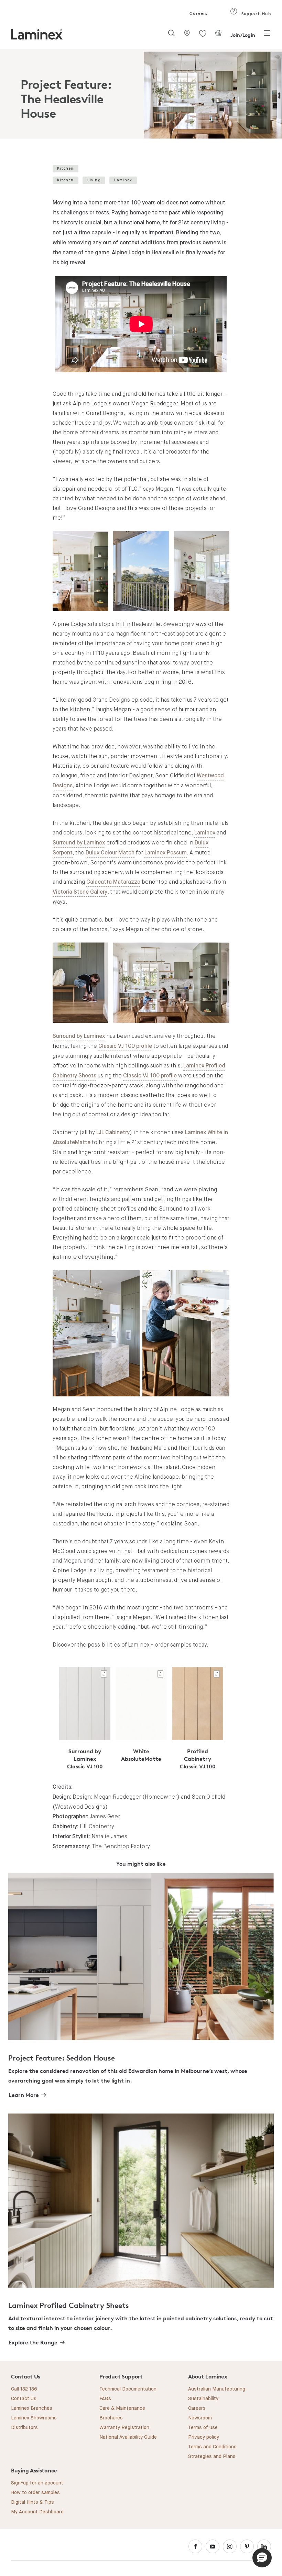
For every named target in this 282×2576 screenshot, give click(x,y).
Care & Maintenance (122, 2408)
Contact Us (24, 2399)
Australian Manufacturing (217, 2389)
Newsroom (200, 2418)
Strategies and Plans (212, 2457)
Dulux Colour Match (110, 853)
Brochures (111, 2418)
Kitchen (65, 168)
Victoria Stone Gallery (80, 892)
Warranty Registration (124, 2428)
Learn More (24, 2095)
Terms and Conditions (212, 2447)
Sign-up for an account (37, 2483)
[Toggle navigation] (267, 35)
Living (94, 180)
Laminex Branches (32, 2408)
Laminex (123, 180)
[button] (262, 2558)
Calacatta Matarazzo (113, 882)
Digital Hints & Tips (32, 2502)
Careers (198, 13)
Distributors (24, 2428)
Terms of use (203, 2428)
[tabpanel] (141, 94)
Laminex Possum (166, 853)
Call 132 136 (24, 2389)
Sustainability (203, 2399)
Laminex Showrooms (34, 2418)
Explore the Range (33, 2342)
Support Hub (255, 14)
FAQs (105, 2399)
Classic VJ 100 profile (125, 1046)
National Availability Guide (128, 2437)
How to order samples (35, 2493)
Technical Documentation (128, 2389)
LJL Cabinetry (113, 1133)
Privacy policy (204, 2437)
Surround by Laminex (79, 843)
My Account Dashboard (37, 2512)
